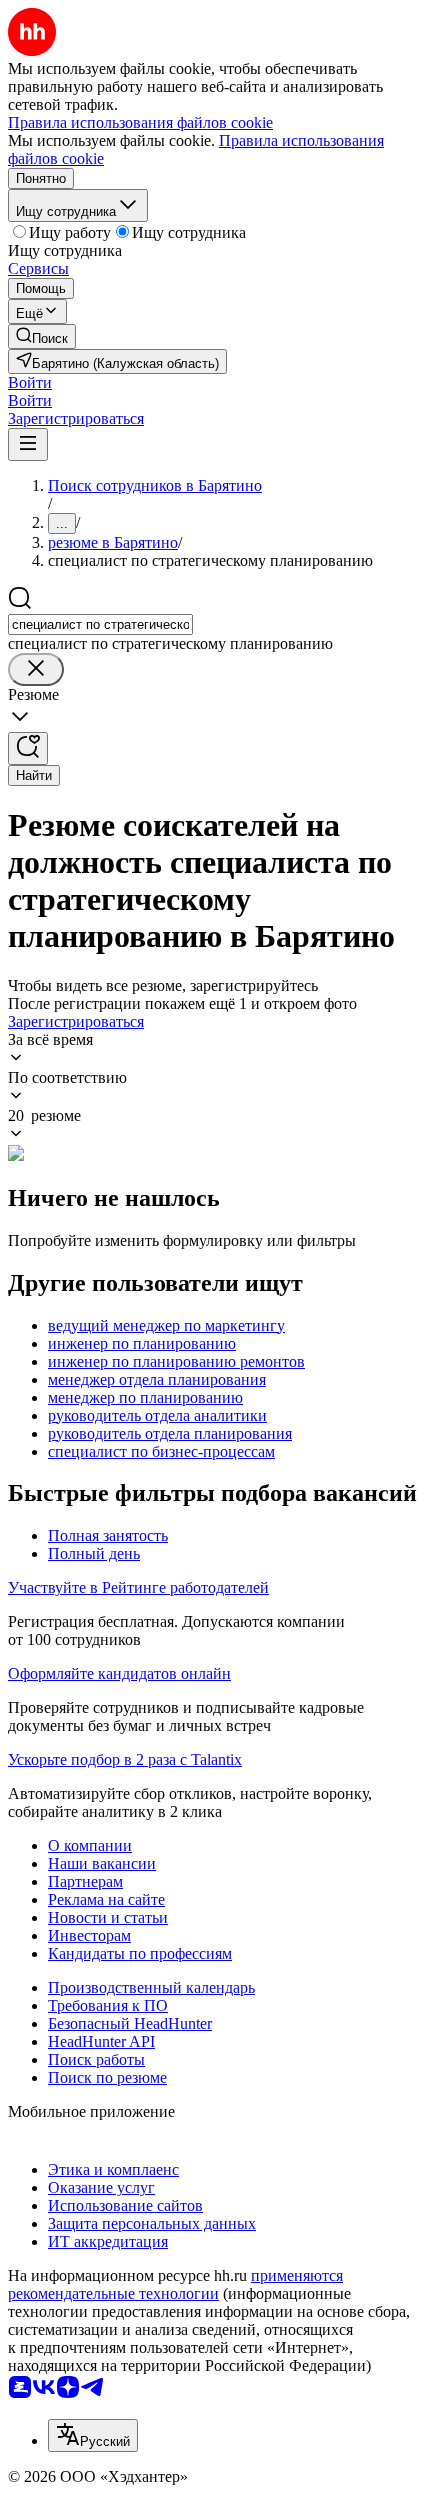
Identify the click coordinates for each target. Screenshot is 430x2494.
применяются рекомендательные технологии (175, 2284)
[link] (42, 336)
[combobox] (100, 624)
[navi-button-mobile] (28, 444)
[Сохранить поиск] (28, 748)
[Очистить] (36, 669)
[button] (30, 382)
